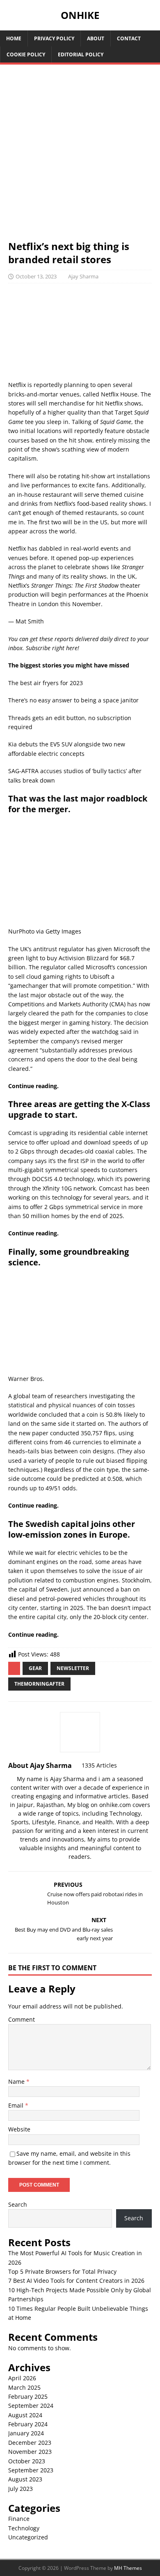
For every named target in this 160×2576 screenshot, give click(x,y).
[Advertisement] (80, 156)
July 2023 (21, 2489)
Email (17, 2105)
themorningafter (39, 1684)
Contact (129, 38)
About (96, 38)
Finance (19, 2519)
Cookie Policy (26, 54)
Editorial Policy (81, 54)
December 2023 (30, 2443)
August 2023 (25, 2479)
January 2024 (26, 2433)
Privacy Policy (54, 38)
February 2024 (28, 2424)
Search (18, 2204)
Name (17, 2081)
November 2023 (30, 2452)
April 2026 (22, 2378)
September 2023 (31, 2470)
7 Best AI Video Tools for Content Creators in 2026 (76, 2281)
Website (19, 2129)
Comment (22, 2019)
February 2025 (28, 2396)
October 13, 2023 (36, 276)
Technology (24, 2528)
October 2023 (27, 2461)
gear (35, 1668)
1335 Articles (99, 1765)
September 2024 (31, 2406)
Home (14, 38)
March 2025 (24, 2387)
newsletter (73, 1668)
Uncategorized (28, 2537)
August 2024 (25, 2415)
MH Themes (128, 2568)
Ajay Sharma (83, 276)
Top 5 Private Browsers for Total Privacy (62, 2271)
